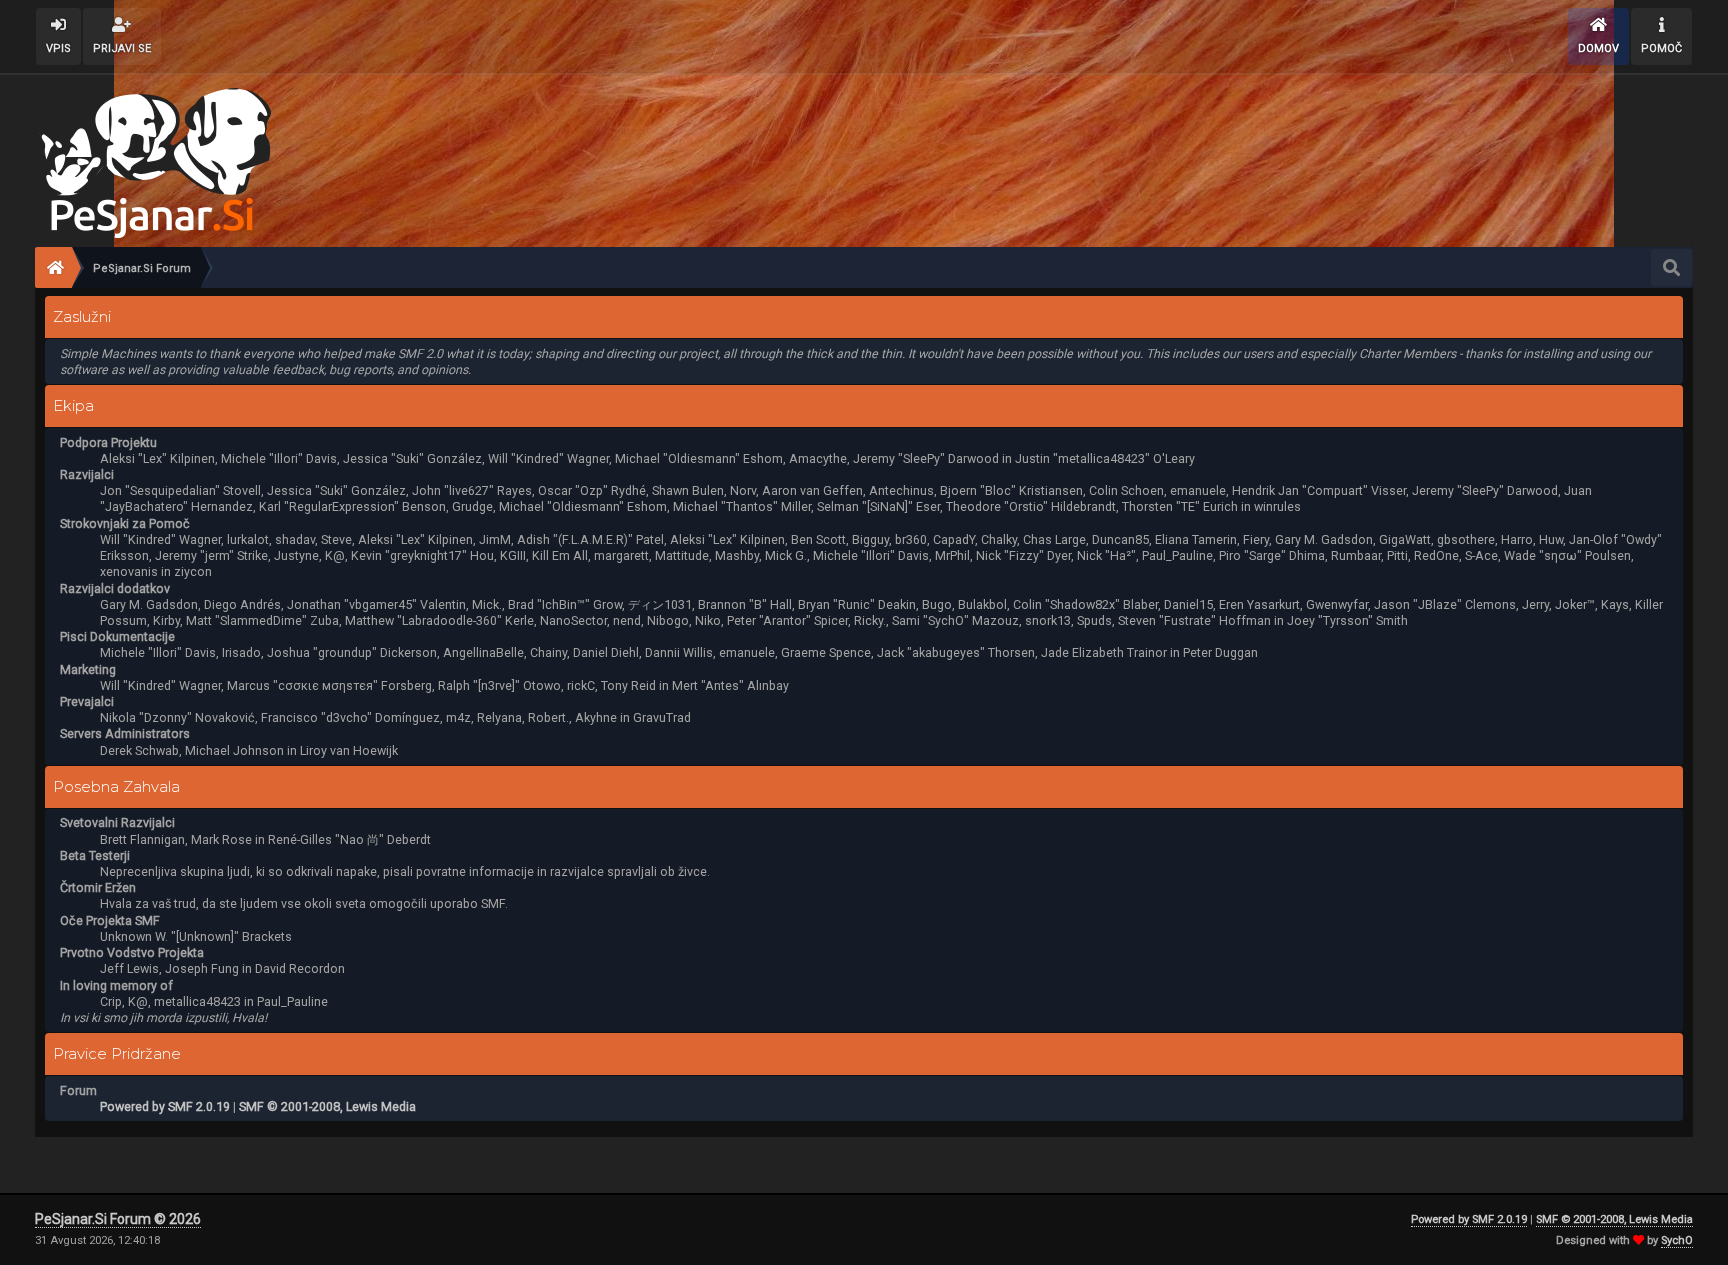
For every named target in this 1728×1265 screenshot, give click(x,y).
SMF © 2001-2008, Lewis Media (327, 1106)
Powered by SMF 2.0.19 (165, 1106)
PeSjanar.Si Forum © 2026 (118, 1219)
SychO (1677, 1240)
